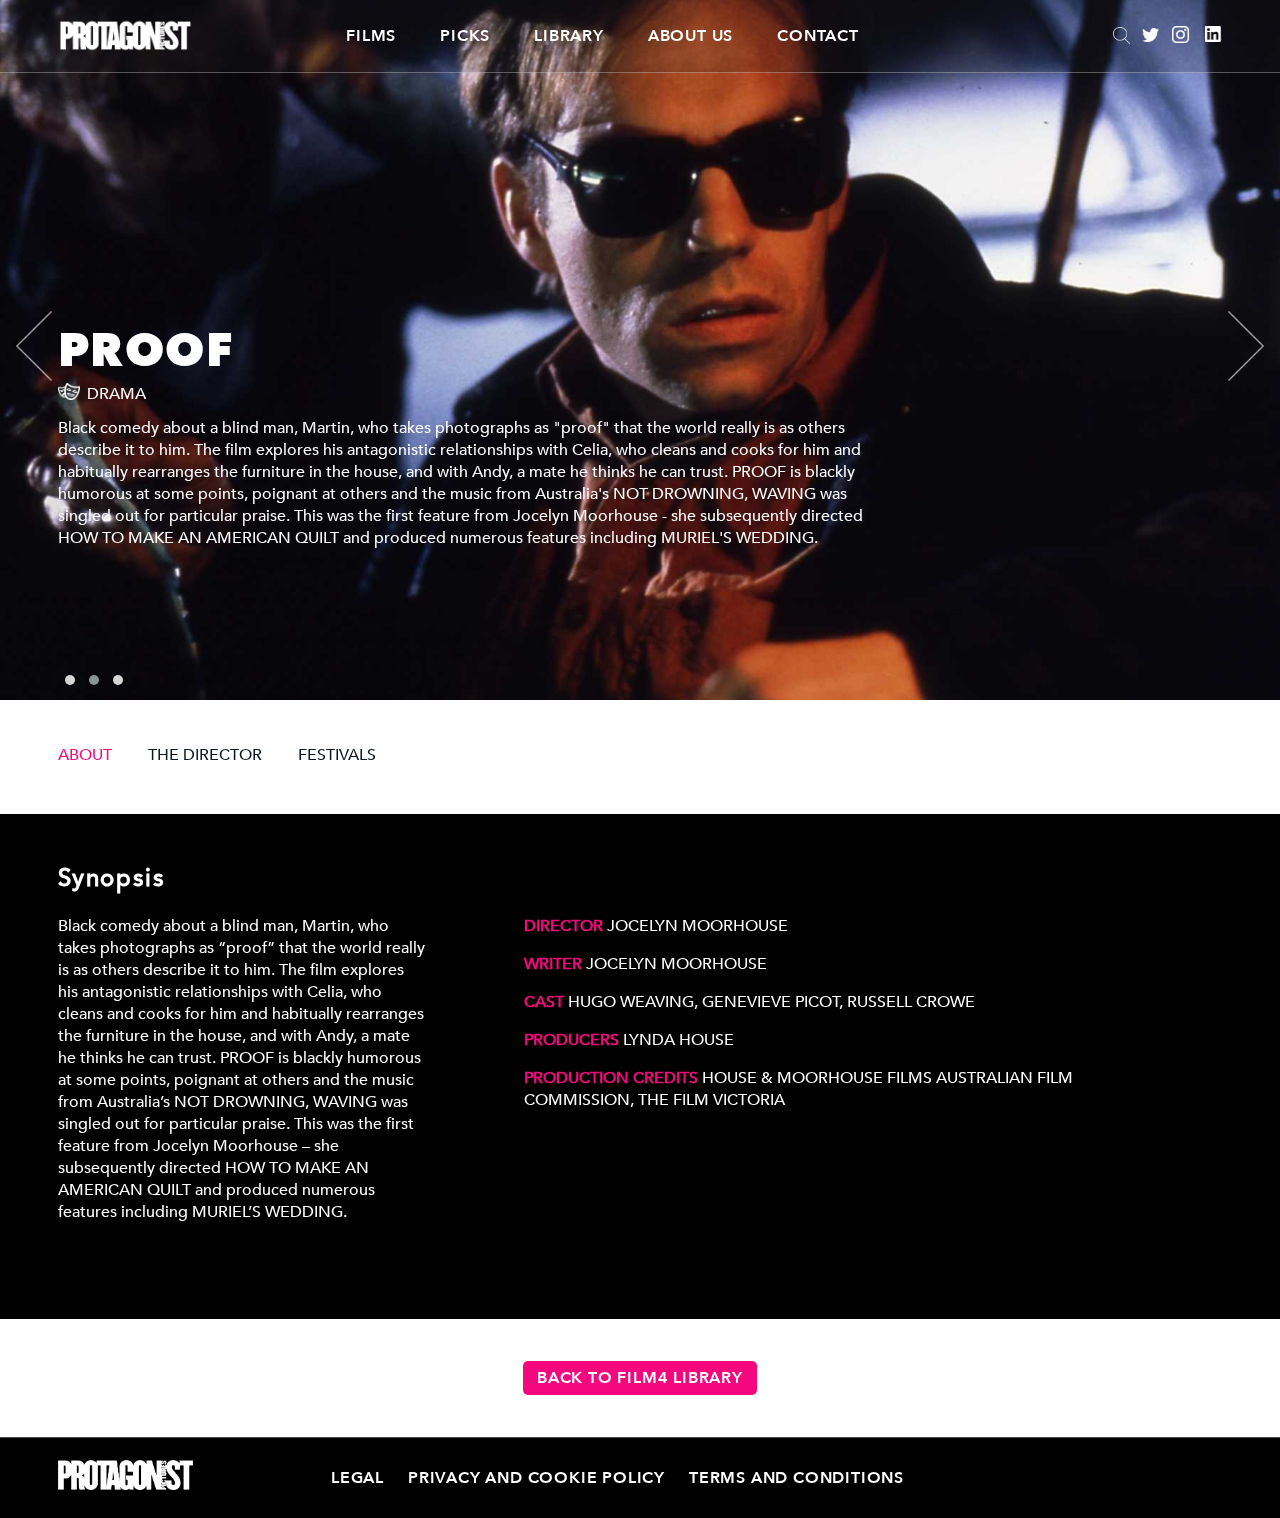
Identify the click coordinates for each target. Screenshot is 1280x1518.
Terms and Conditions (796, 1478)
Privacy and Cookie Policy (536, 1478)
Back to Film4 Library (640, 1378)
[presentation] (51, 346)
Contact (818, 36)
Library (569, 36)
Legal (357, 1478)
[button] (70, 680)
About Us (690, 36)
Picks (465, 36)
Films (371, 36)
